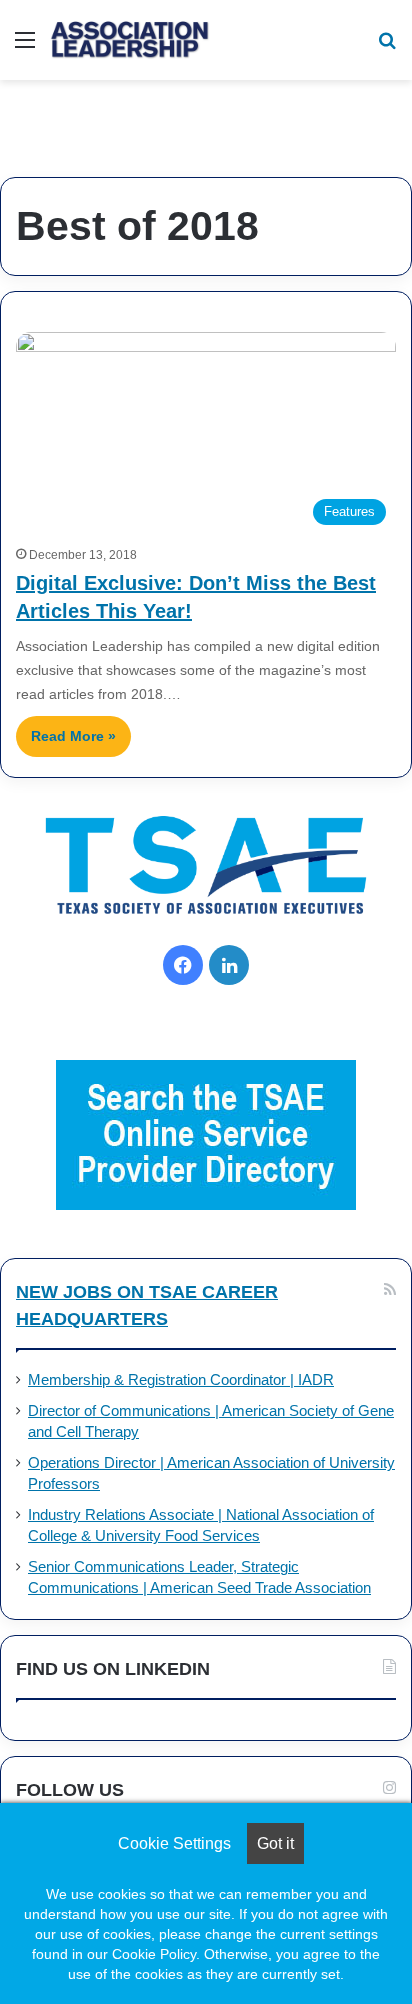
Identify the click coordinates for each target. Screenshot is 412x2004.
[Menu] (25, 47)
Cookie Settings (174, 1843)
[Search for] (387, 47)
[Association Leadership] (130, 40)
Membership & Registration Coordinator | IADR (181, 1380)
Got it (275, 1843)
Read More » (73, 736)
